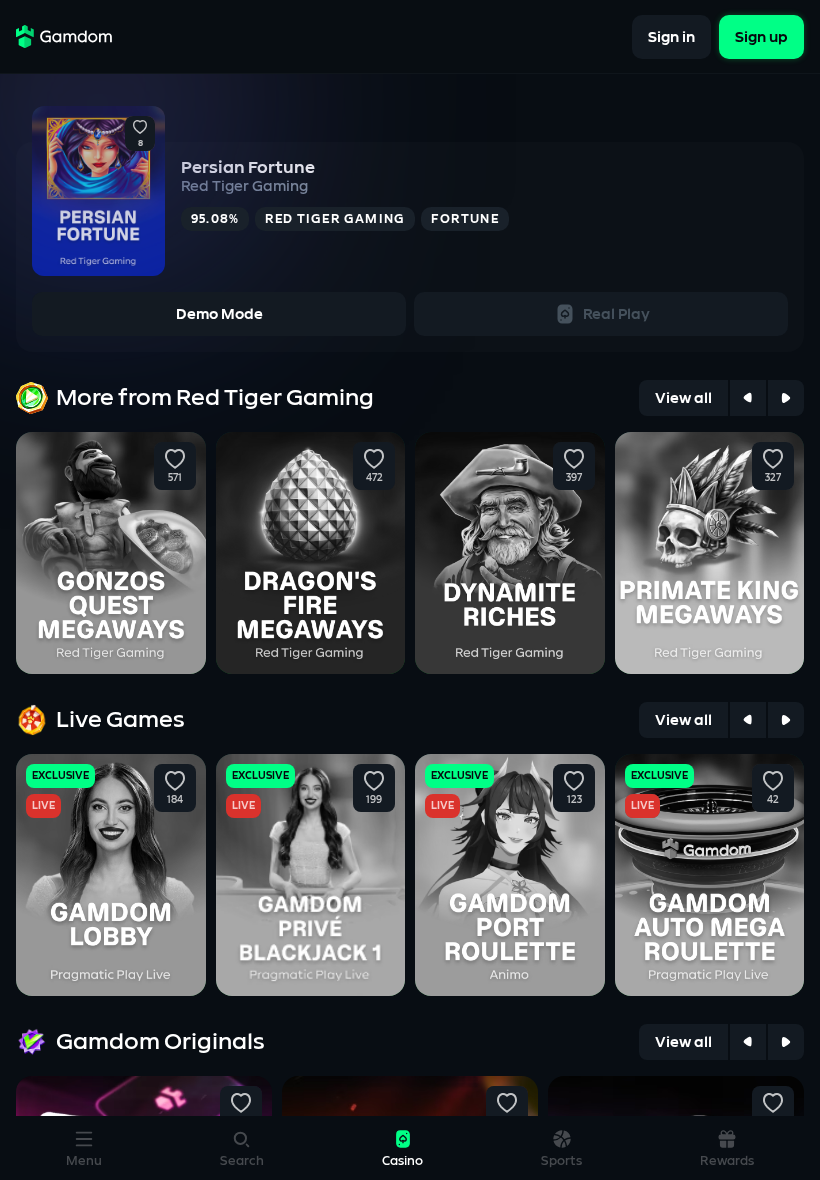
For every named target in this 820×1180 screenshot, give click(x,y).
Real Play (616, 314)
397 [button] (574, 478)
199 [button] (374, 800)
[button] (140, 128)
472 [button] (374, 478)
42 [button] (773, 800)
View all (683, 398)
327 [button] (773, 478)
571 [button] (175, 478)
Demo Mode (219, 314)
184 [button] (175, 800)
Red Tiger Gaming (244, 186)
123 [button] (573, 800)
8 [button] (140, 144)
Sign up (761, 36)
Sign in (671, 36)
